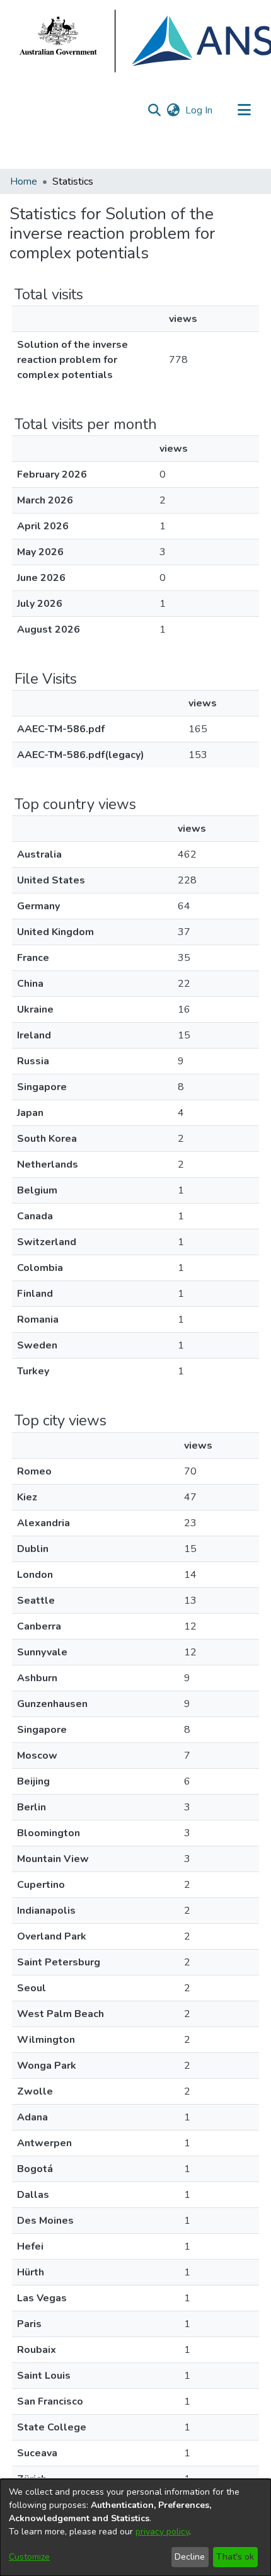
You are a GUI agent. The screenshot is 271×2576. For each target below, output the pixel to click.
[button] (154, 110)
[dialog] (135, 2527)
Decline (190, 2557)
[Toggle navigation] (244, 110)
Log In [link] (199, 110)
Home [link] (24, 181)
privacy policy (162, 2532)
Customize (29, 2557)
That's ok (235, 2557)
